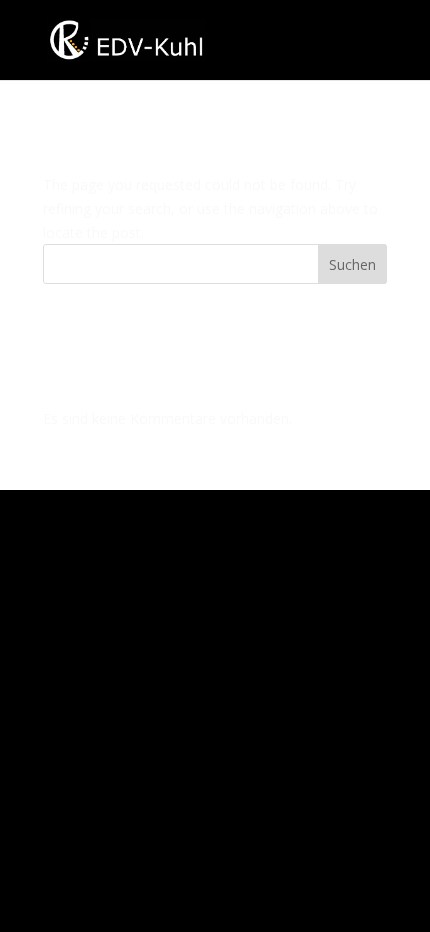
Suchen (352, 264)
